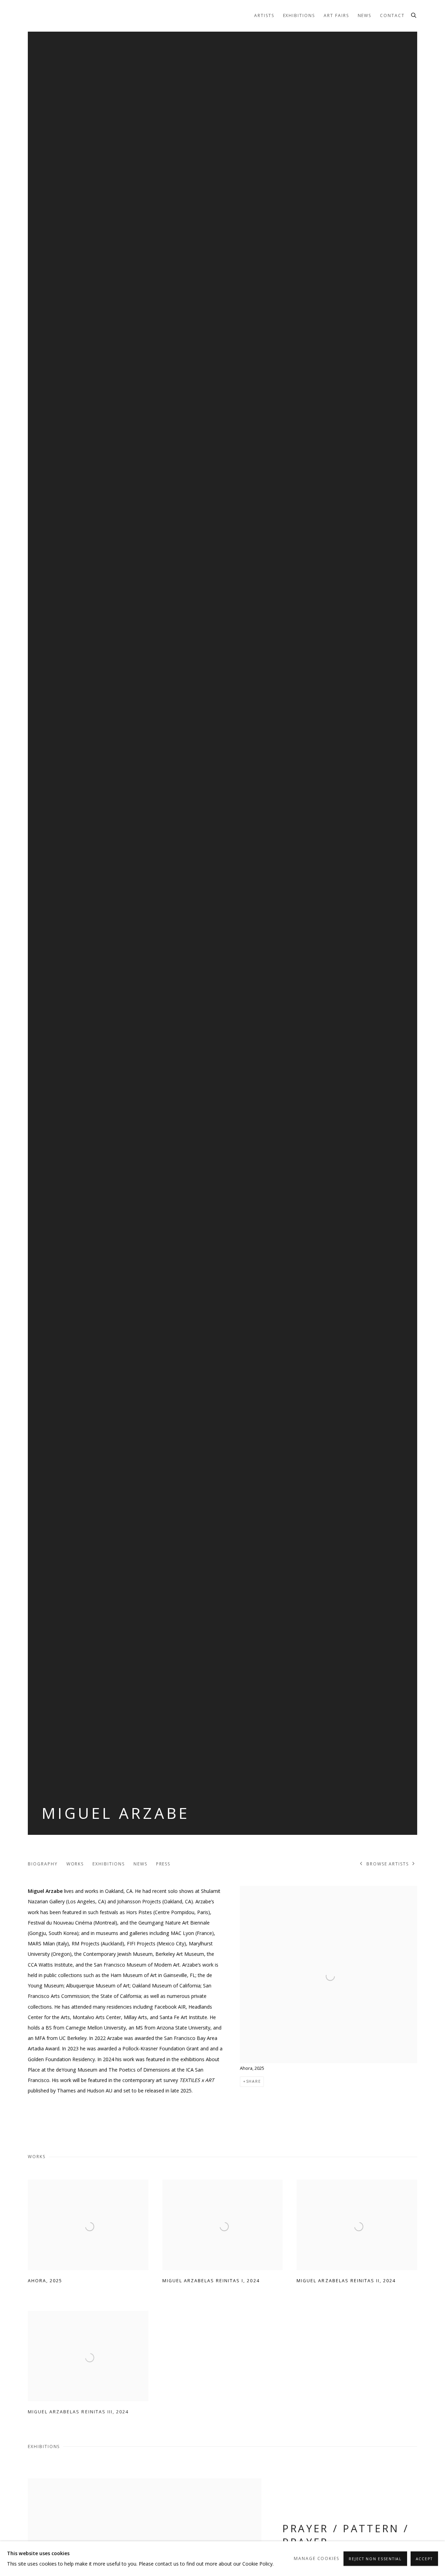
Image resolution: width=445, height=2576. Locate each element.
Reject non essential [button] (375, 2559)
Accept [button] (424, 2559)
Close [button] (301, 1252)
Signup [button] (160, 1337)
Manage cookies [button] (317, 2558)
